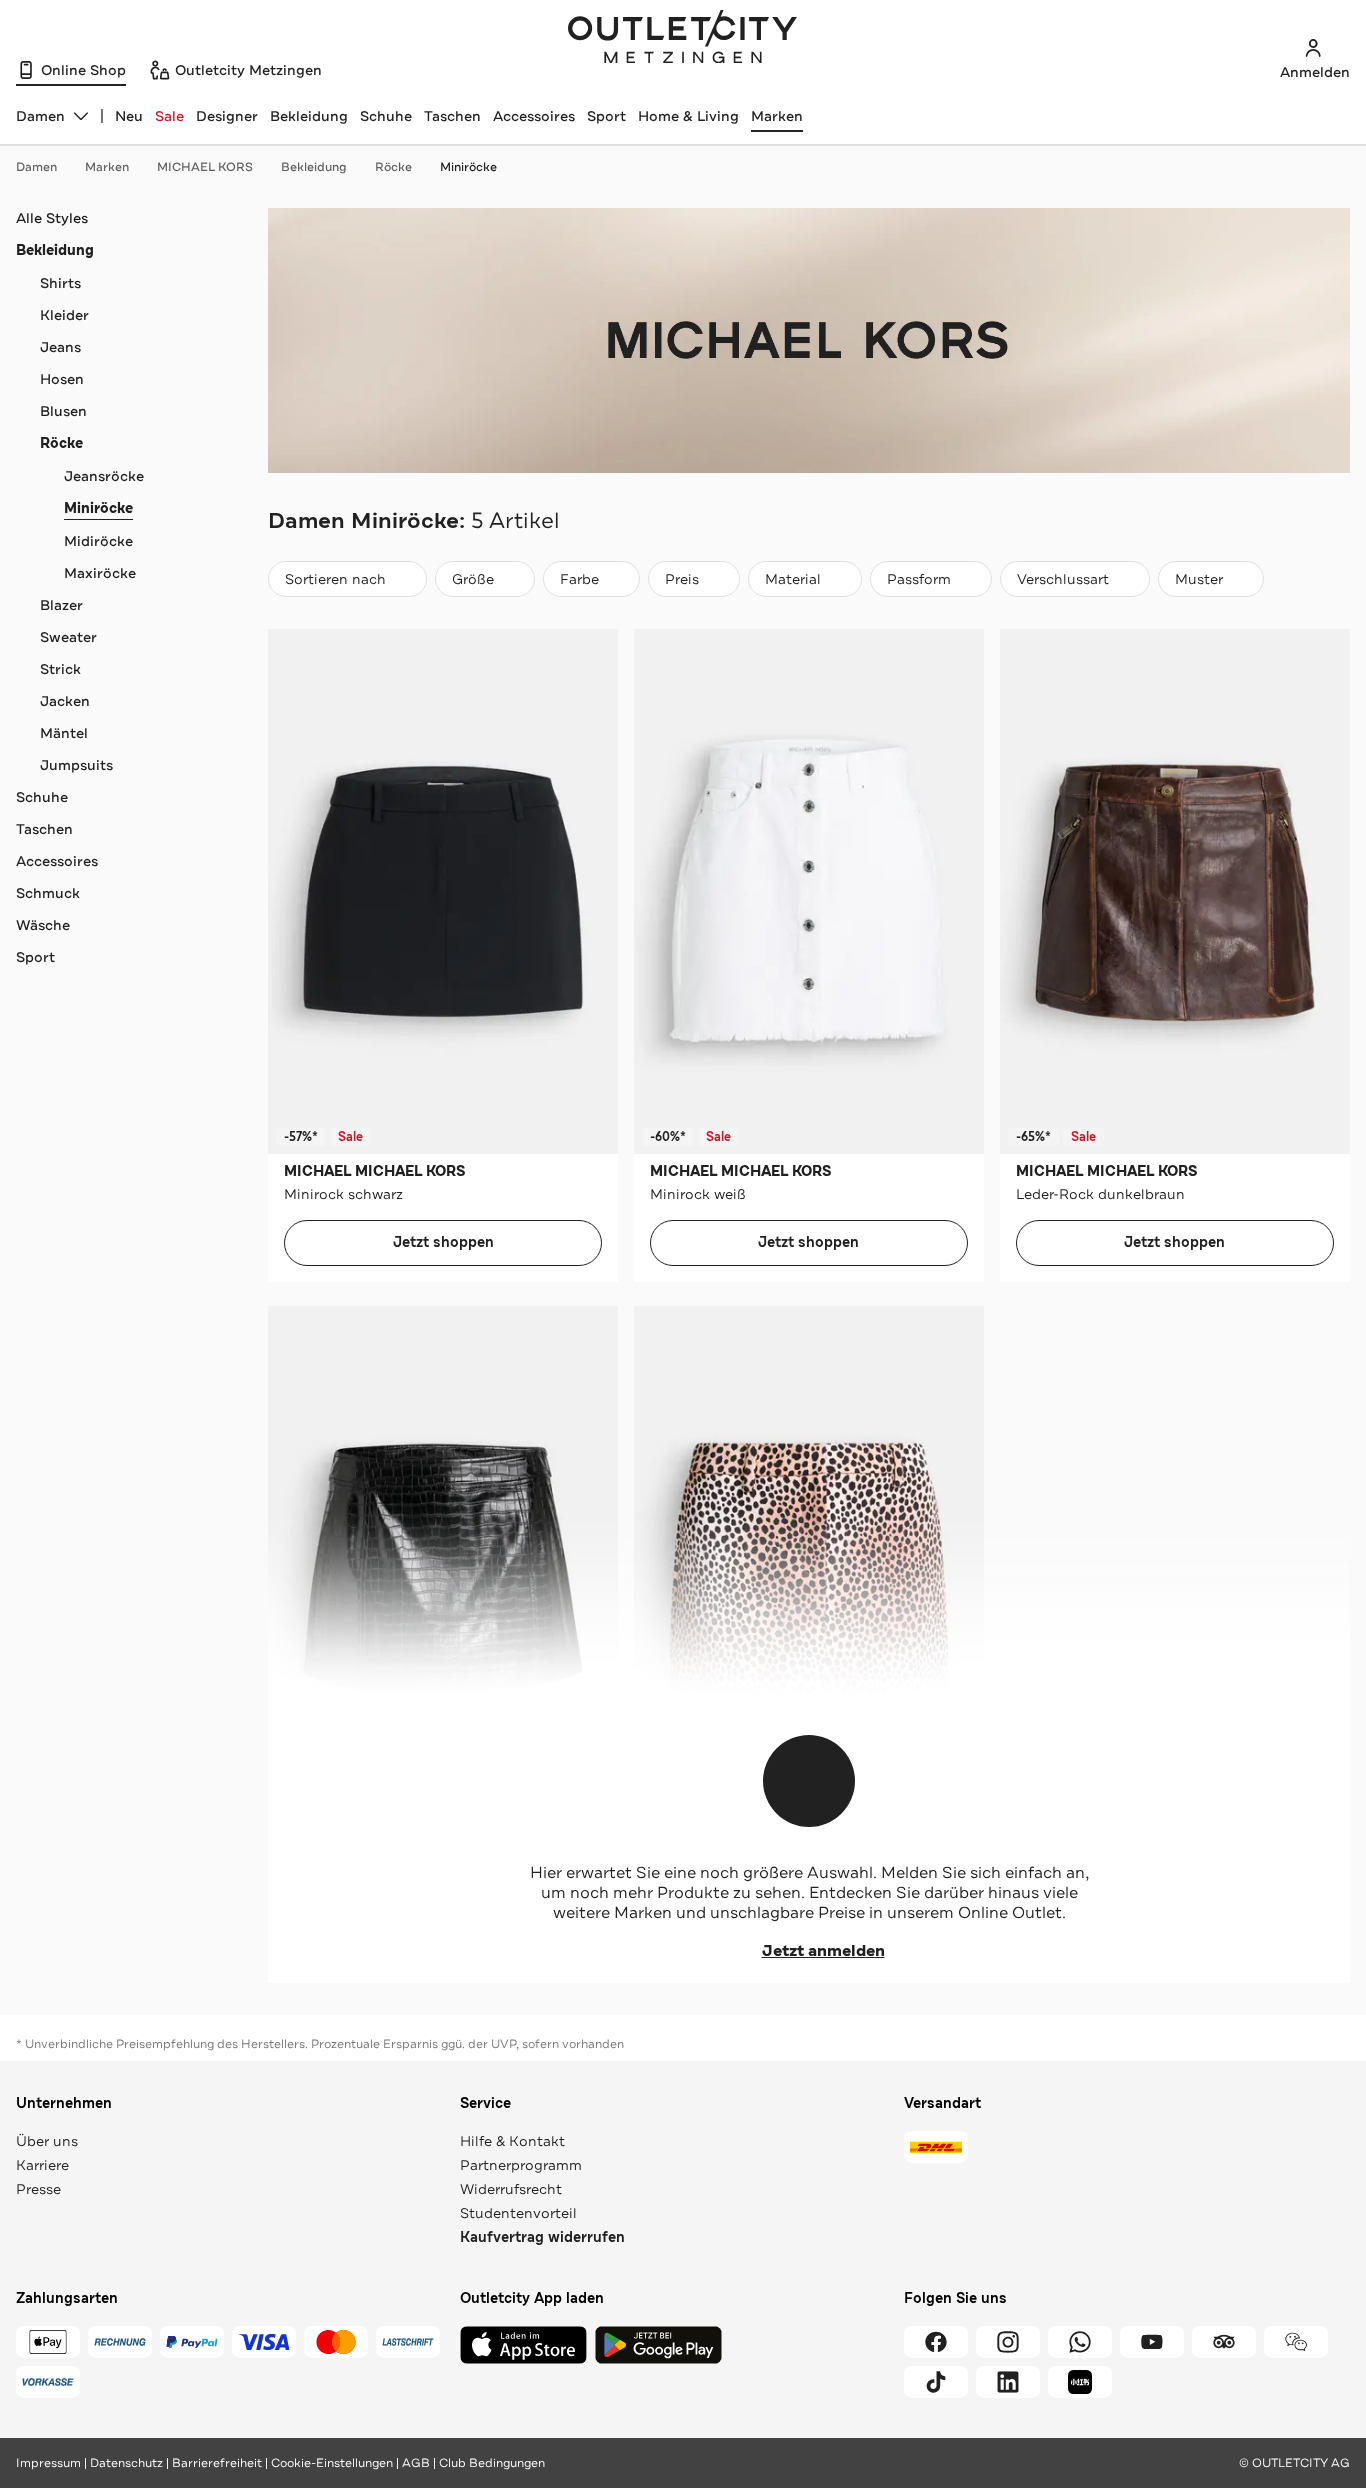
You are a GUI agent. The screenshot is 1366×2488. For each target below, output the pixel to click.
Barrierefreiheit (217, 2463)
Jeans (60, 347)
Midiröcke (98, 541)
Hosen (62, 379)
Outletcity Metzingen (683, 39)
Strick (60, 669)
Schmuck (48, 893)
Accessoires (534, 116)
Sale (169, 116)
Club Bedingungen (492, 2463)
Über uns (47, 2141)
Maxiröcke (100, 573)
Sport (606, 116)
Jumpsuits (76, 765)
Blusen (63, 411)
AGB (416, 2463)
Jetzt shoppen (443, 1242)
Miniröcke (468, 167)
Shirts (60, 283)
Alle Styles (52, 218)
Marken (777, 116)
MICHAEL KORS (205, 167)
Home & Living (688, 116)
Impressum (48, 2463)
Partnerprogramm (521, 2165)
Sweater (68, 637)
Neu (129, 116)
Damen (36, 167)
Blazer (61, 605)
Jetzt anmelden (823, 1951)
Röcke (393, 167)
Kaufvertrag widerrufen (542, 2237)
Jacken (65, 701)
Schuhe (386, 116)
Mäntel (64, 733)
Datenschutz (126, 2463)
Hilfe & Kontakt (512, 2141)
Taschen (452, 116)
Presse (38, 2189)
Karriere (42, 2165)
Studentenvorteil (518, 2213)
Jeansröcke (104, 476)
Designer (227, 116)
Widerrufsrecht (511, 2189)
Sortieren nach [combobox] (335, 583)
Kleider (64, 315)
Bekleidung (309, 116)
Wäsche (43, 925)
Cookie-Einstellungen (332, 2463)
